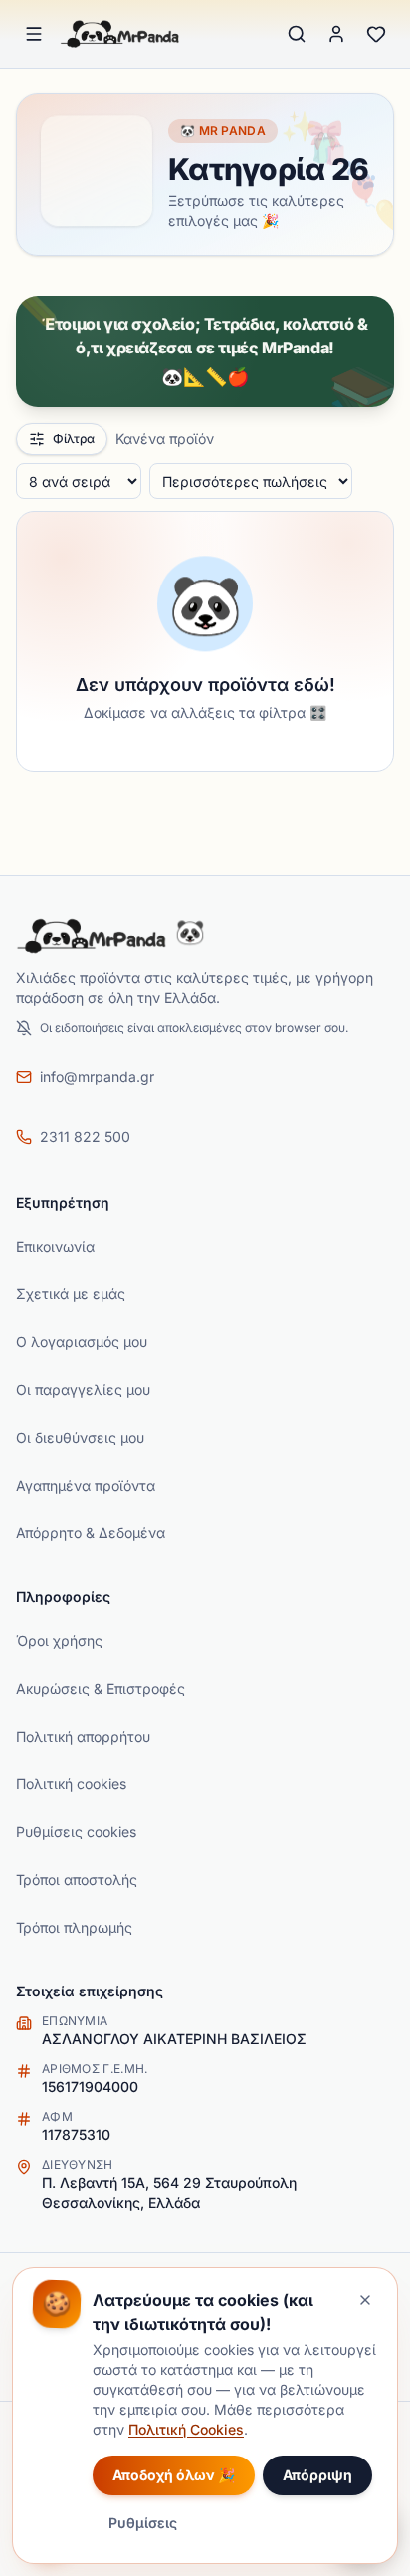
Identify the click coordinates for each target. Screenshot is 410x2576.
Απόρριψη (317, 2475)
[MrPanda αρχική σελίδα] (120, 34)
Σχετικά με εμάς (71, 1294)
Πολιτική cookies (71, 1784)
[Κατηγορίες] (34, 34)
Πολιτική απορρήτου (83, 1736)
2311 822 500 (85, 1137)
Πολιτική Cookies (186, 2429)
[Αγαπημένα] (376, 34)
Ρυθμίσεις (143, 2523)
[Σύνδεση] (336, 34)
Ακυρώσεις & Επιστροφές (101, 1688)
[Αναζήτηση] (297, 34)
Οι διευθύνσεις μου (80, 1437)
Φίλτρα (74, 439)
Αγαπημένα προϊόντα (86, 1485)
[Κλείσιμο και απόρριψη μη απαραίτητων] (365, 2300)
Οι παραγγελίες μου (83, 1390)
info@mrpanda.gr (97, 1077)
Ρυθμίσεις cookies (76, 1832)
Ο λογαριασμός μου (82, 1342)
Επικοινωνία (55, 1246)
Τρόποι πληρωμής (74, 1927)
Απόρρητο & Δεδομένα (91, 1533)
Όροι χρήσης (59, 1640)
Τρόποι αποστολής (77, 1879)
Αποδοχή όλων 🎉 (174, 2475)
